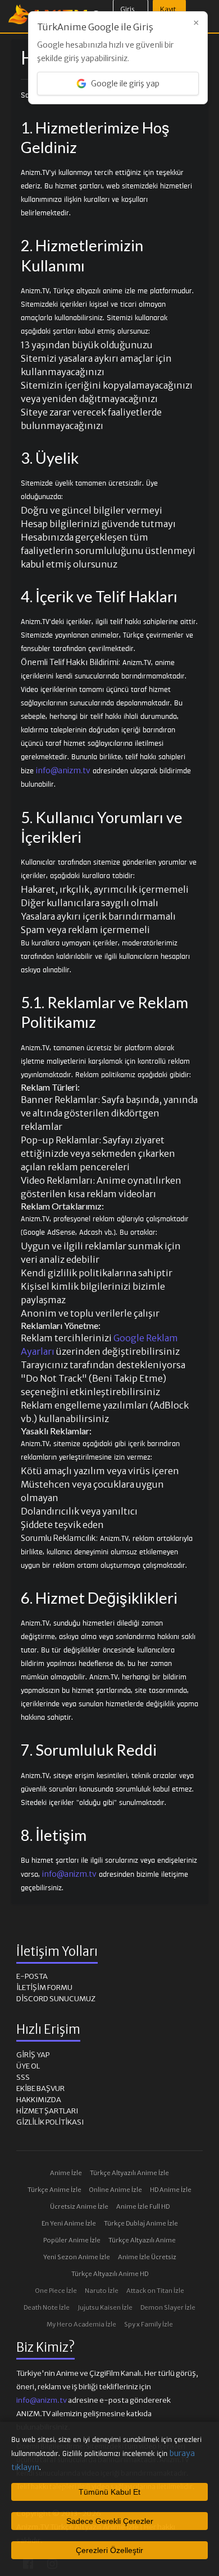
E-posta (32, 1976)
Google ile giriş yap (125, 84)
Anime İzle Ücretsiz (147, 2257)
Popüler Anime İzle (72, 2240)
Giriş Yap (33, 2055)
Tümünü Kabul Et (109, 2492)
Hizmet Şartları (47, 2111)
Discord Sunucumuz (56, 1999)
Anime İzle (66, 2173)
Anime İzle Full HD (143, 2206)
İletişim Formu (44, 1988)
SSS (23, 2077)
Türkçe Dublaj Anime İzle (141, 2223)
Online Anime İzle (116, 2190)
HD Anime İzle (171, 2190)
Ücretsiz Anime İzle (79, 2206)
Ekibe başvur (40, 2088)
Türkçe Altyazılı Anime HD (110, 2274)
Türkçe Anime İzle (54, 2190)
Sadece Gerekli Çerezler (110, 2521)
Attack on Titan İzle (155, 2291)
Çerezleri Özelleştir (109, 2550)
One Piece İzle (56, 2291)
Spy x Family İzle (149, 2324)
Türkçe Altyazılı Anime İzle (129, 2173)
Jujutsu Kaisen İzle (105, 2307)
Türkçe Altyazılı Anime (142, 2240)
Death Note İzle (47, 2307)
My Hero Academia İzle (81, 2324)
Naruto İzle (102, 2291)
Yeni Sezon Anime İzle (77, 2257)
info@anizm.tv (63, 770)
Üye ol (28, 2066)
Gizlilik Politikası (50, 2122)
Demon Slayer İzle (168, 2307)
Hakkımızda (39, 2100)
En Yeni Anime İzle (69, 2223)
